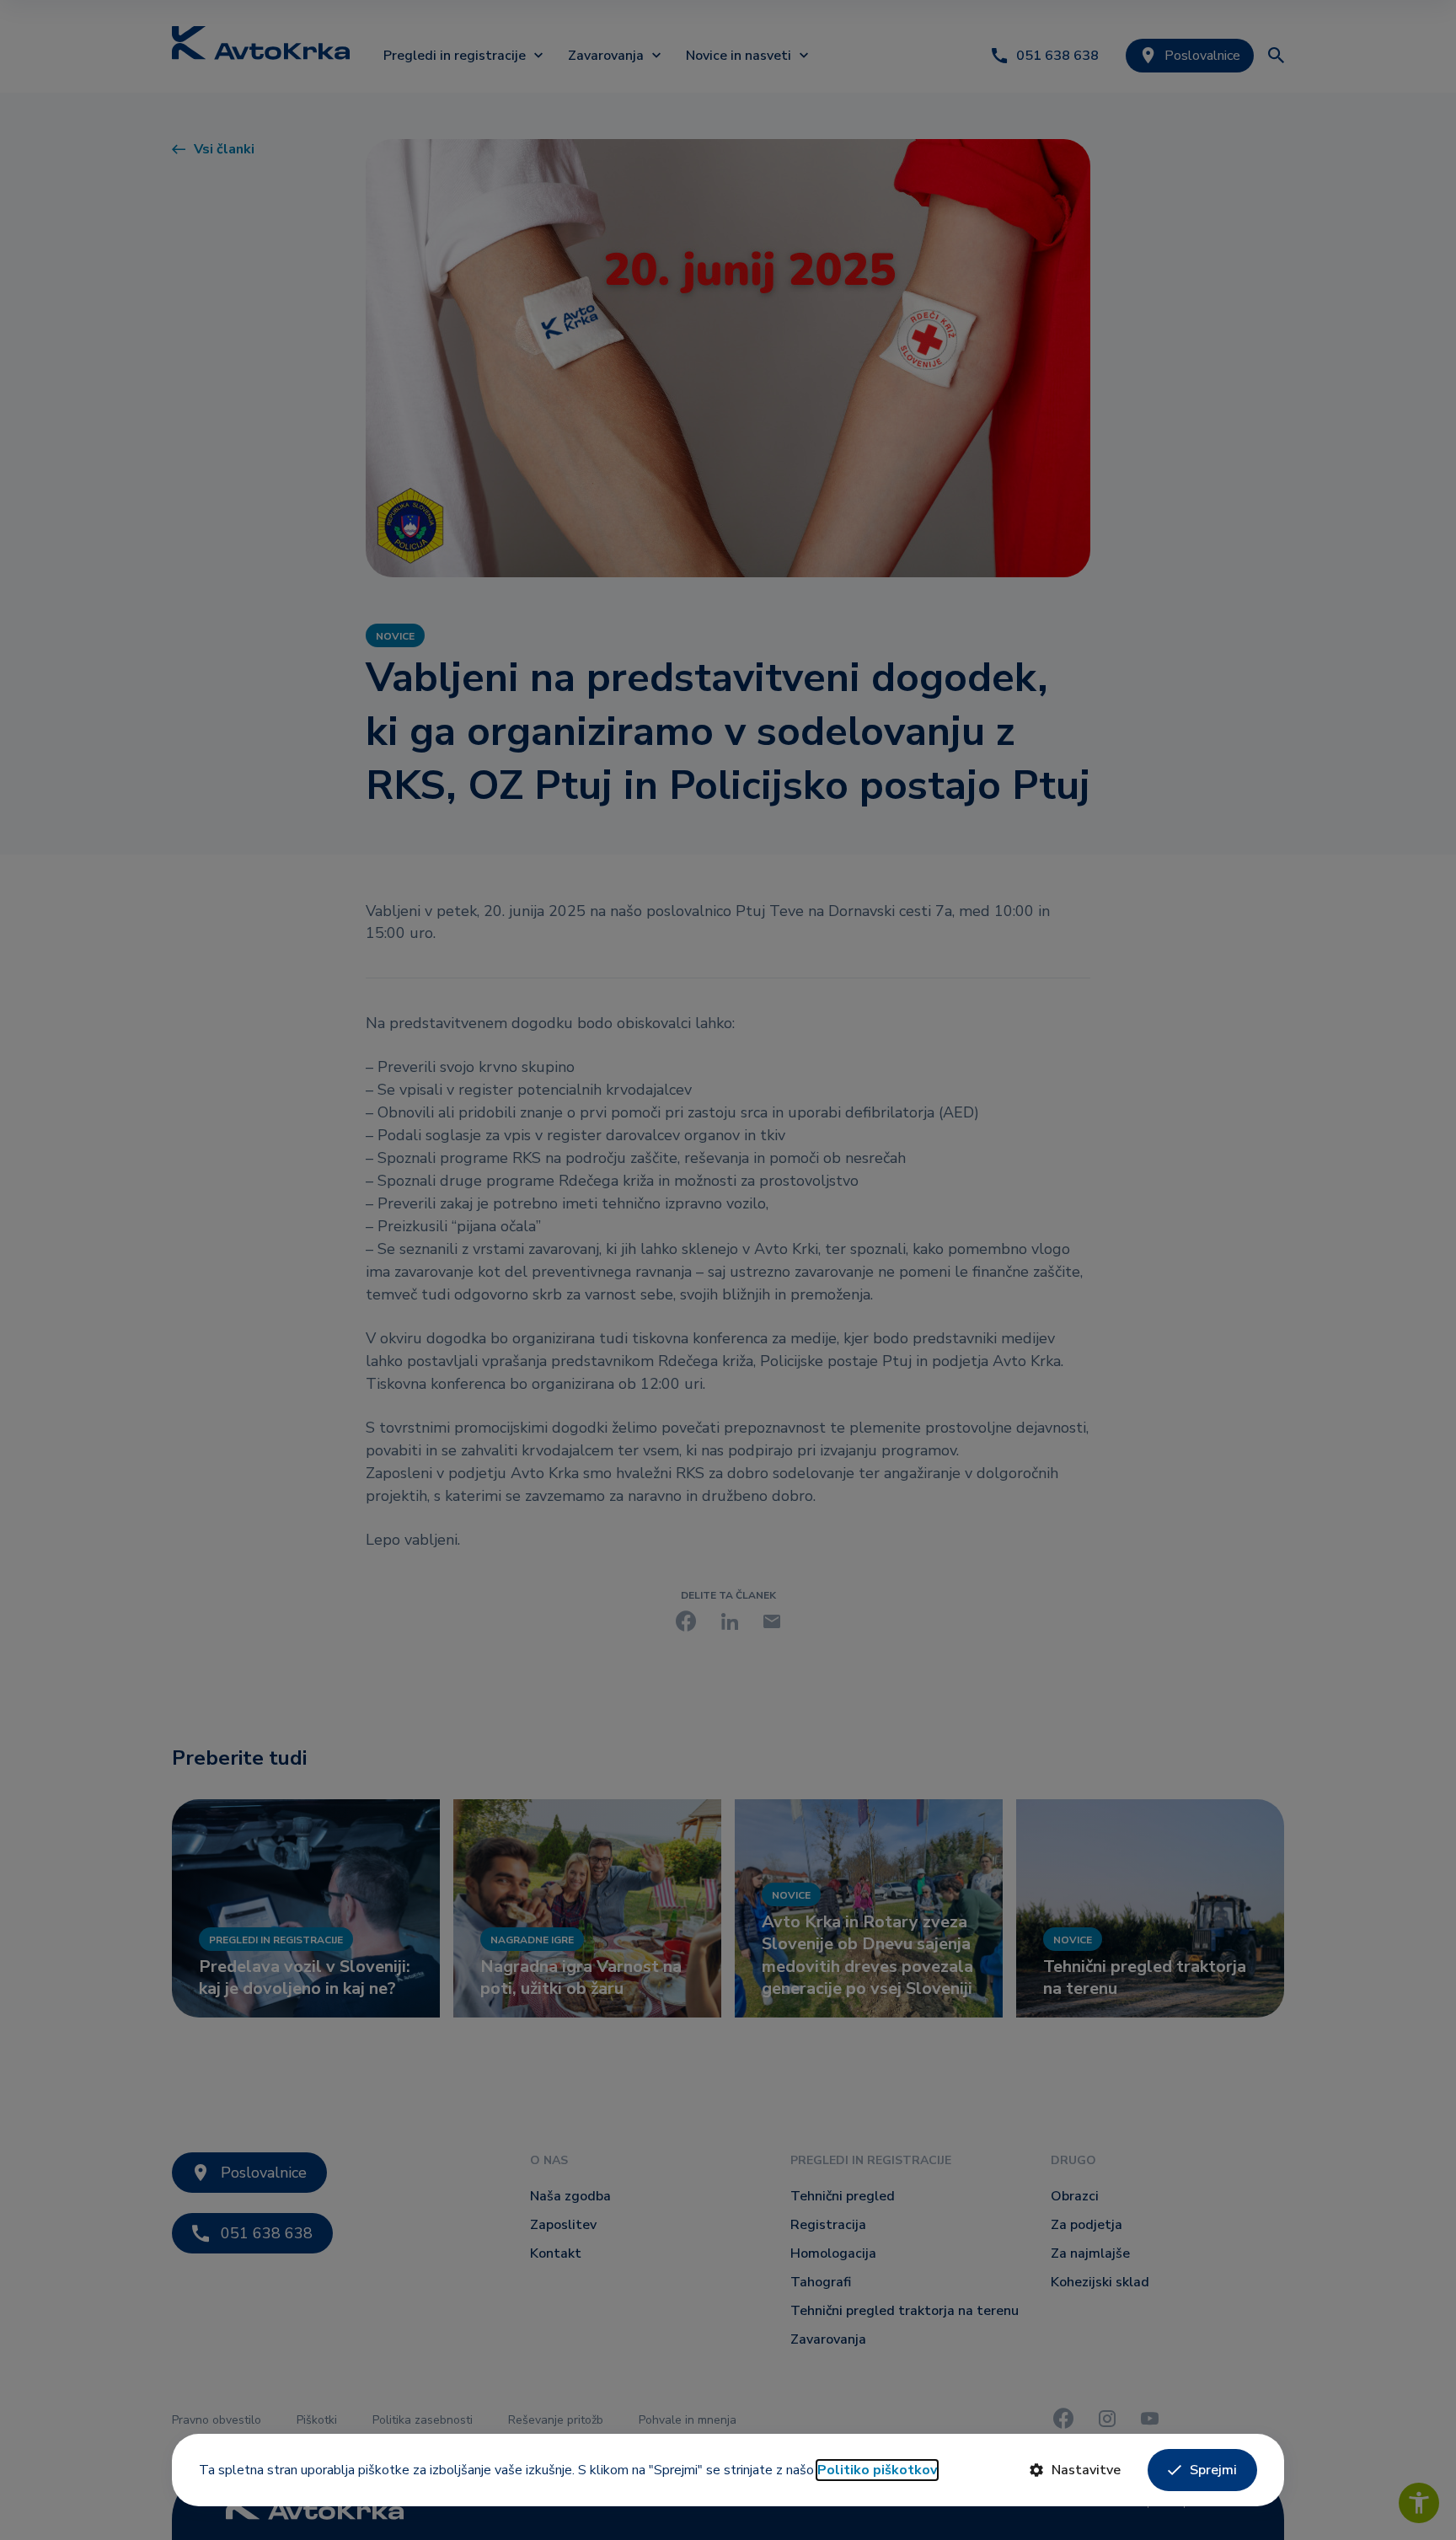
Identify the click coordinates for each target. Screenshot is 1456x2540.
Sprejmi (1213, 2470)
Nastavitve (1086, 2470)
